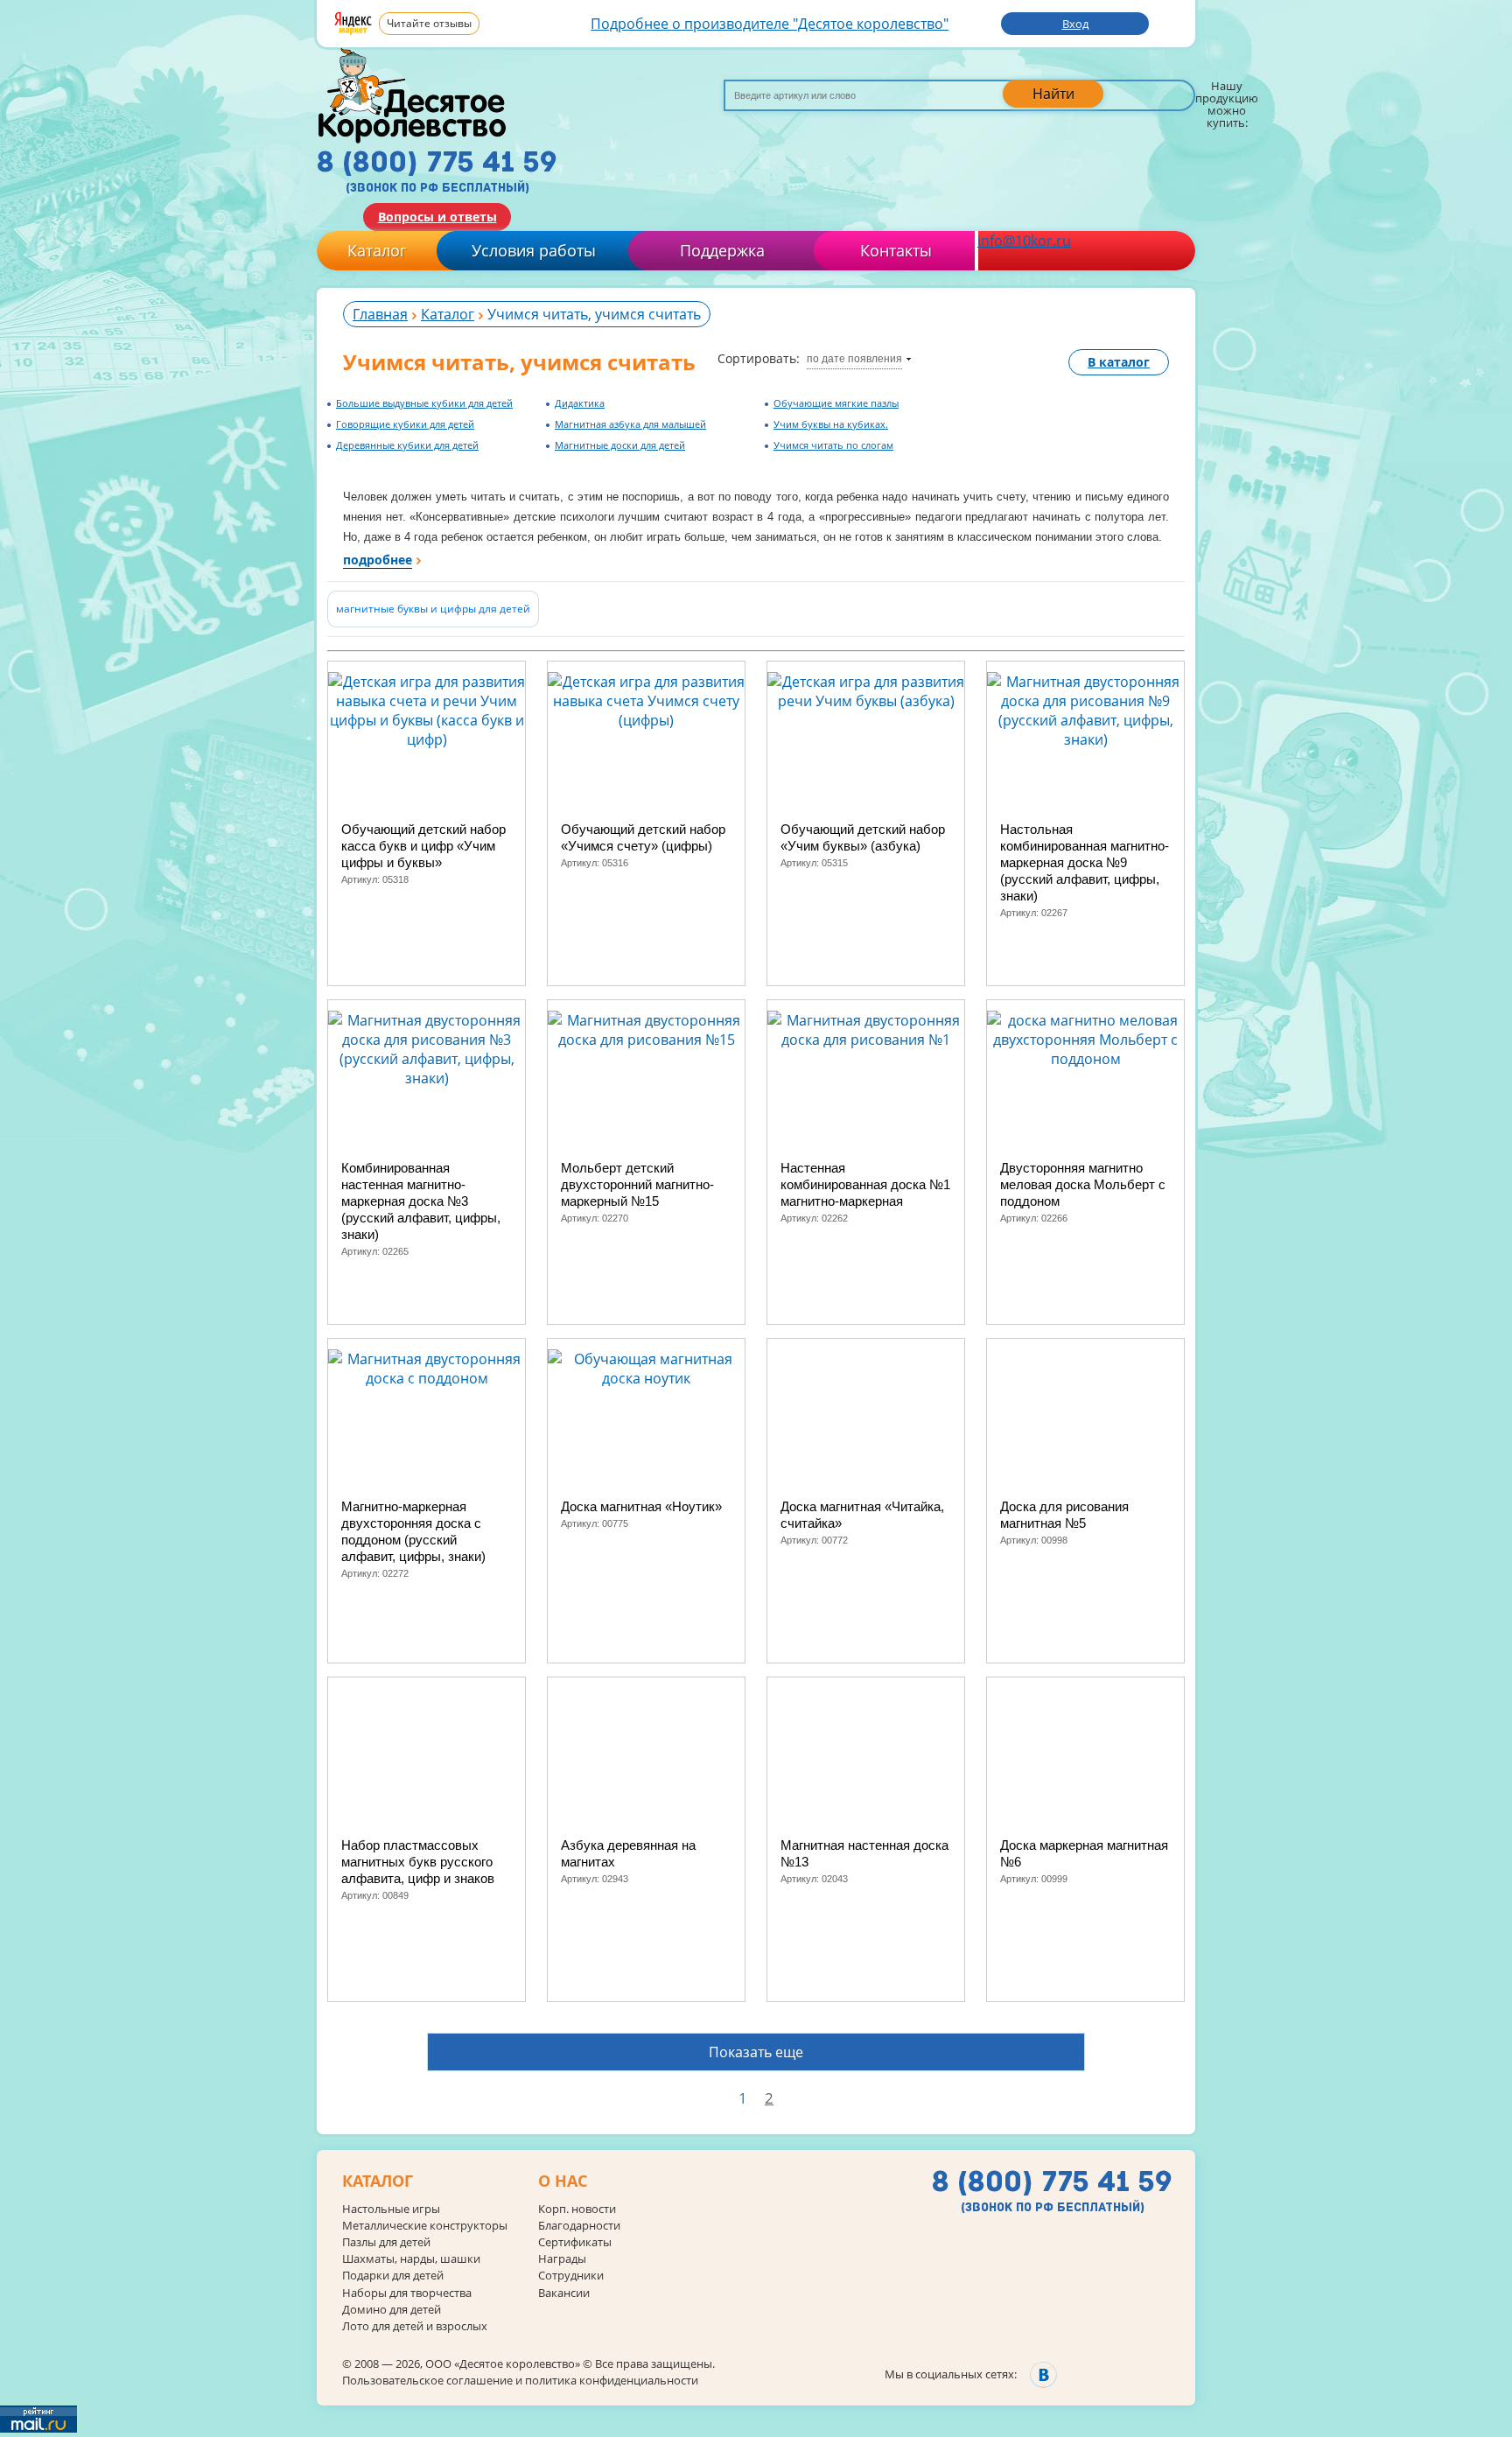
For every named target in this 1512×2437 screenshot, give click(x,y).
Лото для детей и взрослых (415, 2326)
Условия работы (534, 250)
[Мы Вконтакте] (1043, 2374)
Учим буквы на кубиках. (831, 424)
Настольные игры (391, 2209)
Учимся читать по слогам (833, 445)
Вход (1075, 24)
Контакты (896, 250)
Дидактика (580, 403)
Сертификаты (575, 2242)
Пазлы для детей (386, 2242)
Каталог (377, 250)
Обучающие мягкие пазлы (836, 403)
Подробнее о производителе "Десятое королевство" (770, 24)
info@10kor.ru (1024, 241)
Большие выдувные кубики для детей (424, 403)
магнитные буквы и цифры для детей (433, 609)
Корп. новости (577, 2209)
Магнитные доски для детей (620, 445)
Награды (562, 2259)
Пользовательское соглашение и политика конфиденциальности (520, 2380)
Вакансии (564, 2293)
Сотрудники (571, 2276)
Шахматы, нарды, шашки (411, 2259)
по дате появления (854, 359)
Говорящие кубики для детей (405, 424)
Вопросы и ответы (437, 217)
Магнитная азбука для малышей (630, 424)
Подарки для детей (393, 2276)
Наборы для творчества (407, 2293)
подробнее (378, 560)
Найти (1053, 94)
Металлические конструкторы (425, 2226)
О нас (563, 2181)
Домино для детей (392, 2310)
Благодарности (579, 2226)
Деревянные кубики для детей (407, 445)
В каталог (1119, 362)
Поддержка (722, 250)
